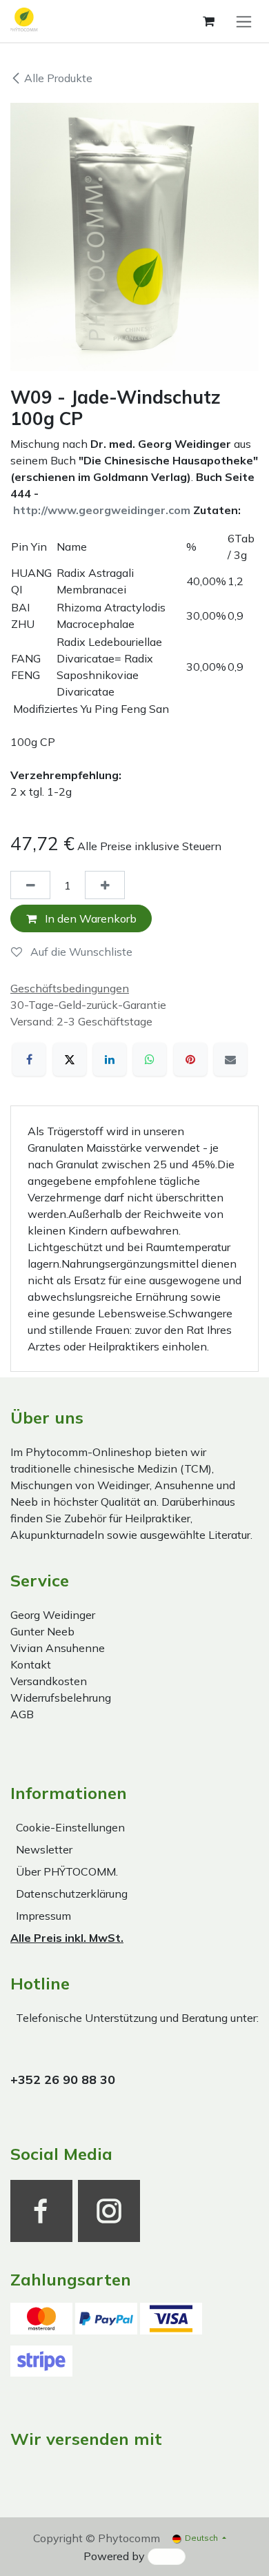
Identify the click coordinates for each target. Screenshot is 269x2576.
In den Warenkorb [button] (89, 918)
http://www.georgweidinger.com (102, 510)
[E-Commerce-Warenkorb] (208, 21)
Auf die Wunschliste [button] (80, 952)
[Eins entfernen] (30, 885)
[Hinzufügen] (105, 885)
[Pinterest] (190, 1059)
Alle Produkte (58, 78)
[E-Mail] (230, 1059)
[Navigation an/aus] (244, 21)
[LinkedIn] (110, 1059)
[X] (70, 1059)
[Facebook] (29, 1059)
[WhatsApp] (150, 1059)
